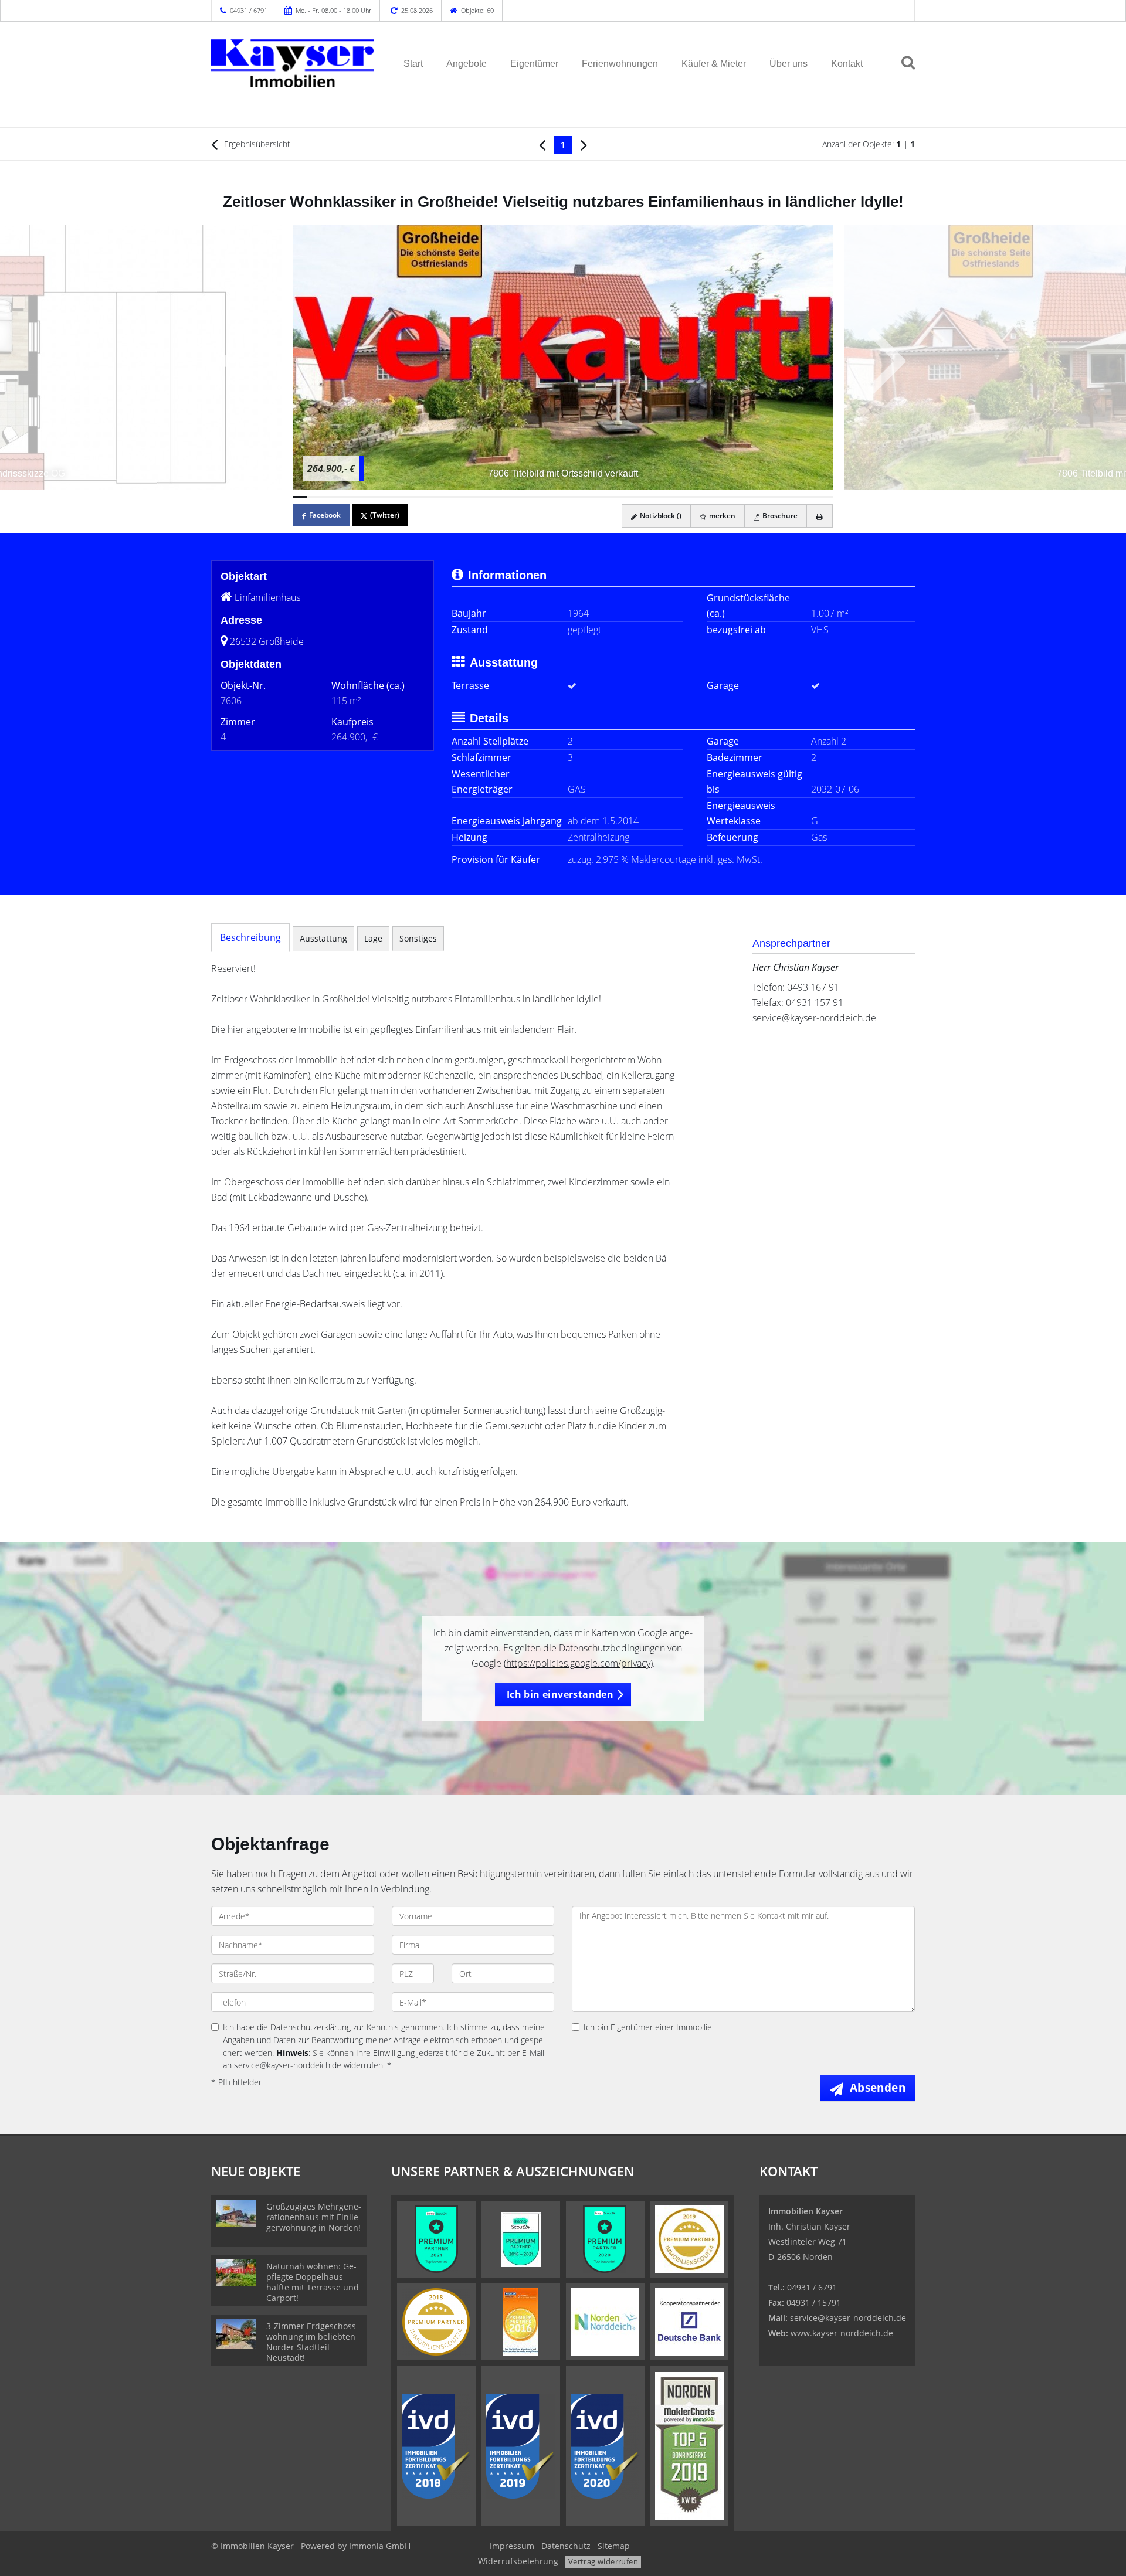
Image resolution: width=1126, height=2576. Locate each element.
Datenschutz (566, 2546)
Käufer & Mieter (714, 64)
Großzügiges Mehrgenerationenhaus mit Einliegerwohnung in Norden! (314, 2217)
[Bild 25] (641, 497)
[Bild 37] (811, 497)
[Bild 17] (527, 497)
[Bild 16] (513, 497)
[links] (542, 144)
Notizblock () (660, 516)
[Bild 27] (669, 497)
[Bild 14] (485, 497)
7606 (231, 701)
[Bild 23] (612, 497)
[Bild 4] (343, 497)
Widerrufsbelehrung (518, 2561)
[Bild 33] (755, 497)
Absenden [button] (878, 2088)
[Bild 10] (428, 497)
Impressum (512, 2546)
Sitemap (614, 2546)
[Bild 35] (783, 497)
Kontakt (847, 64)
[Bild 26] (655, 497)
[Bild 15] (499, 497)
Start (413, 64)
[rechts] (584, 144)
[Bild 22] (598, 497)
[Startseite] (293, 63)
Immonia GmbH (380, 2546)
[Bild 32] (740, 497)
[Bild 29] (698, 497)
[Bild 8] (399, 497)
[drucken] (820, 516)
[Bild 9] (414, 497)
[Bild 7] (385, 497)
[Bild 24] (627, 497)
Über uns (788, 64)
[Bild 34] (769, 497)
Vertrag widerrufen (603, 2561)
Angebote (467, 64)
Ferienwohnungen (620, 64)
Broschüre (779, 516)
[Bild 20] (570, 497)
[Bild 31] (726, 497)
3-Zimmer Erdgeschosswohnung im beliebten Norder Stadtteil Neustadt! (313, 2342)
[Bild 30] (712, 497)
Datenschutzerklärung (311, 2027)
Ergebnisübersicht (256, 144)
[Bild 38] (826, 497)
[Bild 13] (470, 497)
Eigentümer (534, 64)
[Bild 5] (357, 497)
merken (721, 516)
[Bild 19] (556, 497)
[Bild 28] (683, 497)
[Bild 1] (300, 497)
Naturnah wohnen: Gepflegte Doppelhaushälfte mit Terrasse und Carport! (313, 2282)
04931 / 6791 (249, 10)
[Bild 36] (797, 497)
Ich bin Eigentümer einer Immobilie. (649, 2027)
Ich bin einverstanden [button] (560, 1694)
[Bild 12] (456, 497)
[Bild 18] (541, 497)
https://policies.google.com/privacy (578, 1663)
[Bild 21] (584, 497)
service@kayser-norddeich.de (814, 1018)
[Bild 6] (371, 497)
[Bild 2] (314, 497)
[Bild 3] (328, 497)
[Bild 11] (442, 497)
